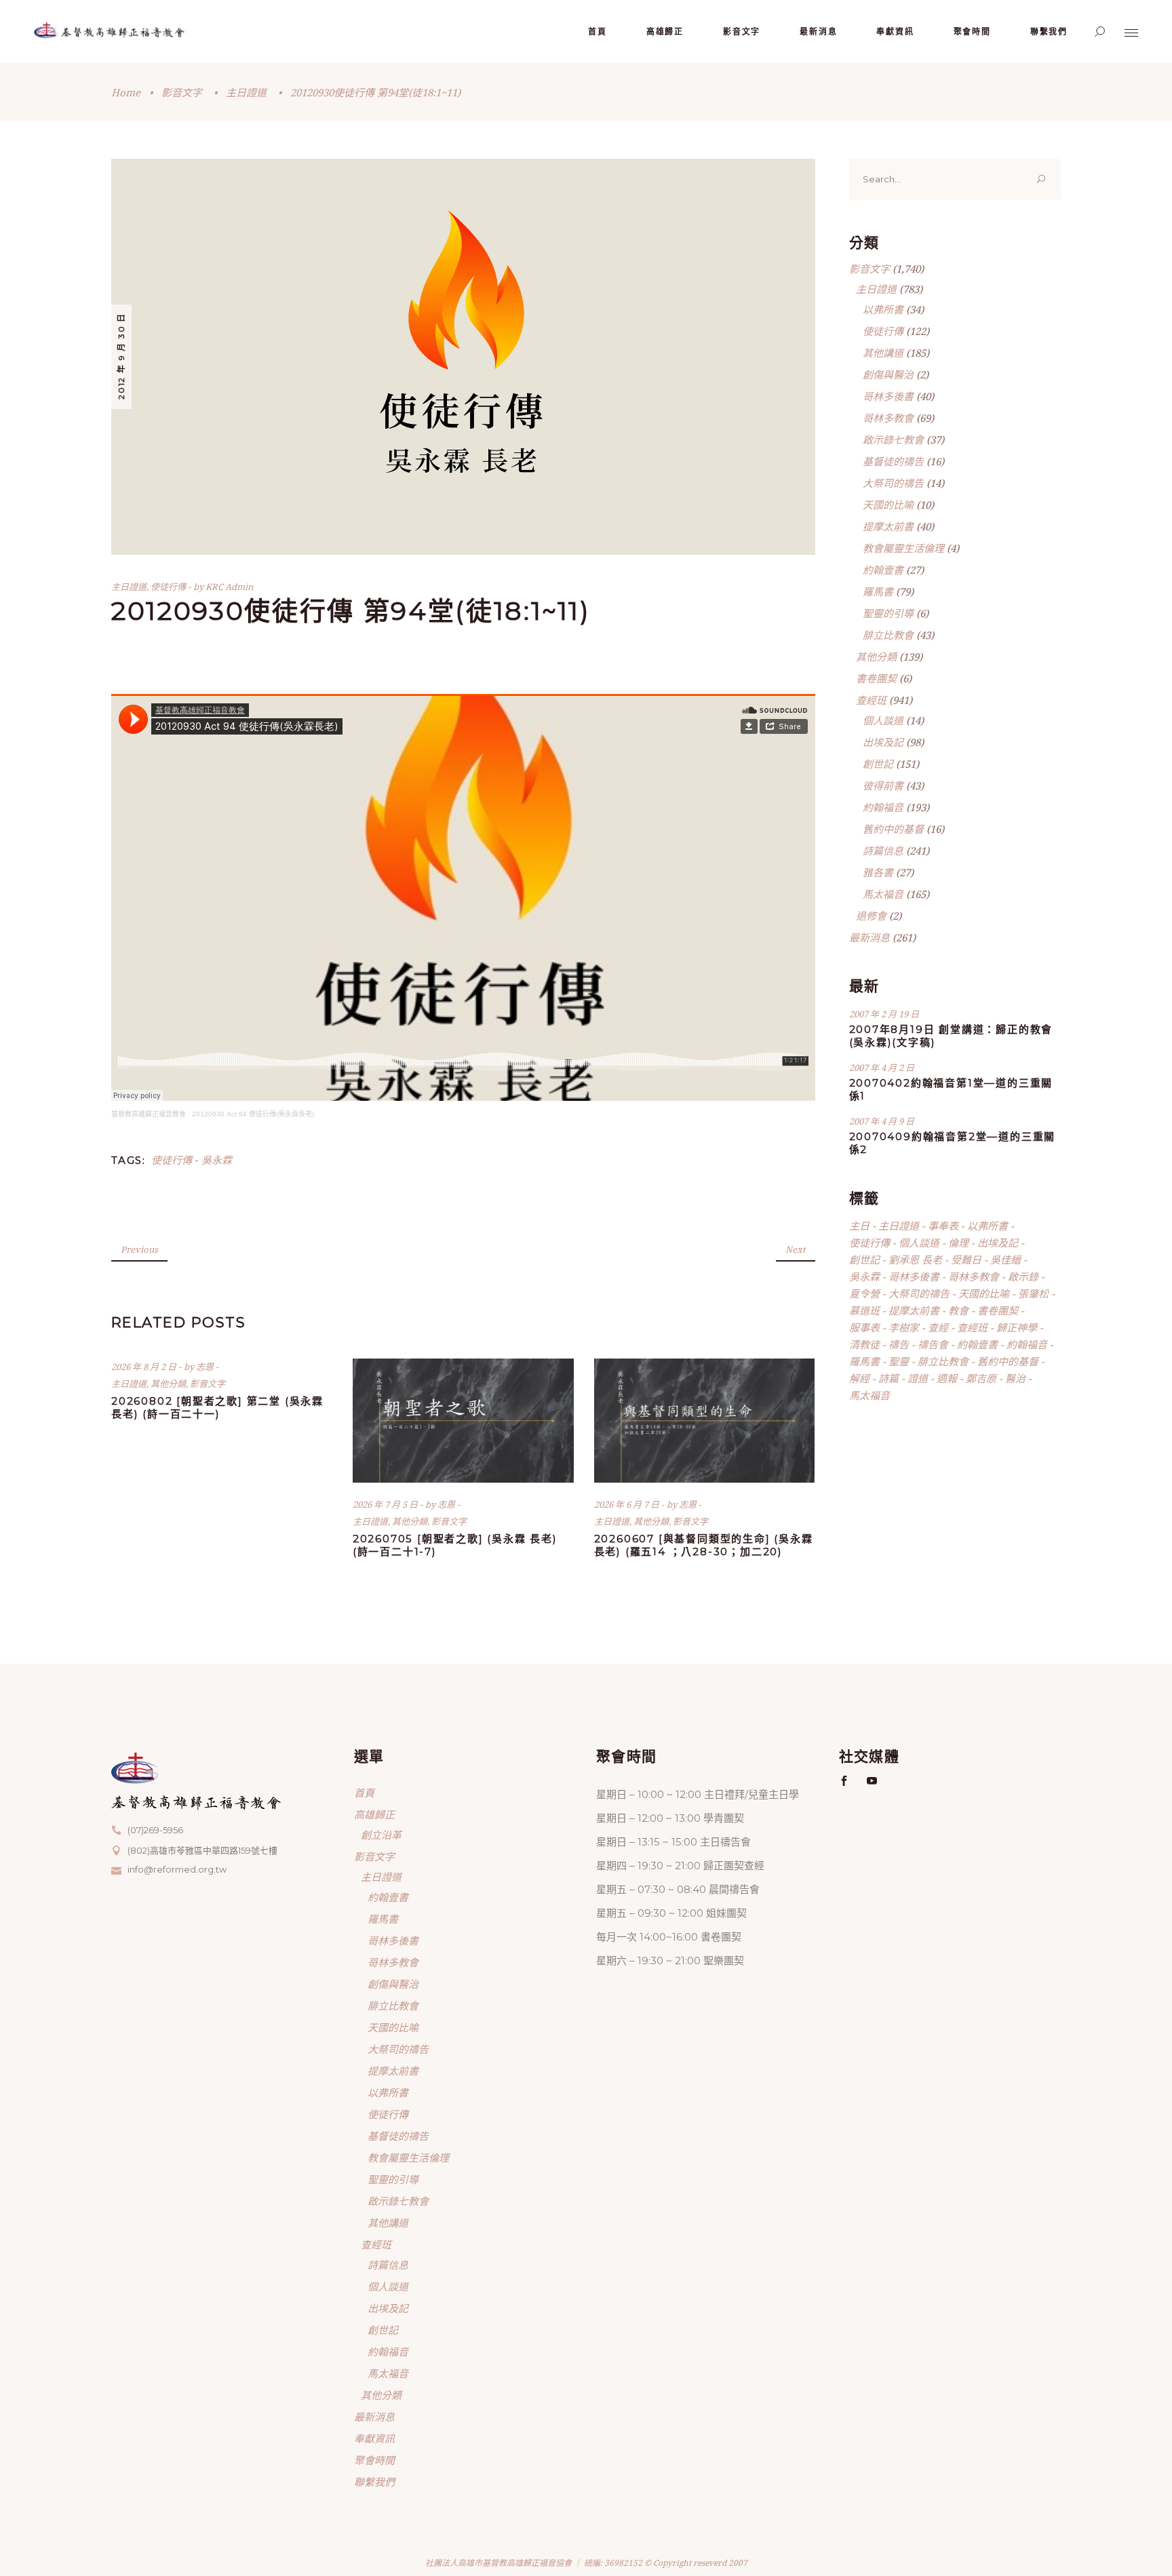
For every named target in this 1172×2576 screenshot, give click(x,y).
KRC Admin (229, 587)
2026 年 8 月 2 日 (145, 1367)
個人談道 (883, 720)
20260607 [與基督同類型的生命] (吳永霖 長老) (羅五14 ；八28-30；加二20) (704, 1545)
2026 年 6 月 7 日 (628, 1504)
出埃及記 (883, 742)
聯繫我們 (374, 2482)
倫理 (958, 1243)
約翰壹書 (883, 570)
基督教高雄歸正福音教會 (149, 1114)
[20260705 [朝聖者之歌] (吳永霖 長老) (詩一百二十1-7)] (463, 1421)
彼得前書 (883, 785)
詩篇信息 (883, 851)
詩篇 (888, 1378)
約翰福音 (883, 807)
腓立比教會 (888, 635)
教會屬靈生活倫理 (903, 548)
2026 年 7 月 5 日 (386, 1504)
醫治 (1015, 1378)
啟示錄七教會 (893, 440)
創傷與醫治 (888, 374)
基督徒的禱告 (893, 461)
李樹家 (904, 1327)
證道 (918, 1378)
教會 (958, 1310)
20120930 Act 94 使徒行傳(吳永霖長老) (253, 1114)
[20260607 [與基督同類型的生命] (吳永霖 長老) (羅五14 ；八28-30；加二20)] (705, 1421)
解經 (859, 1378)
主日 (859, 1226)
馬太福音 (883, 894)
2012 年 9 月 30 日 (121, 356)
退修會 (871, 916)
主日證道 (246, 92)
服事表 (864, 1327)
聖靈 (899, 1361)
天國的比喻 (888, 505)
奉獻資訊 (374, 2438)
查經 (938, 1327)
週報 (947, 1378)
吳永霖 (217, 1160)
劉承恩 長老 (915, 1260)
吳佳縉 (1005, 1260)
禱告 (899, 1344)
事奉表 (943, 1226)
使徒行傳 (168, 587)
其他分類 (168, 1384)
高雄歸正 (374, 1814)
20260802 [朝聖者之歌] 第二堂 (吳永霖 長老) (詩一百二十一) (217, 1407)
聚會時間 (374, 2460)
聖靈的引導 (888, 613)
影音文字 (182, 92)
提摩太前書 (888, 526)
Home (126, 92)
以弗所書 (883, 309)
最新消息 (870, 937)
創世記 (878, 764)
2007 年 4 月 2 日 (882, 1068)
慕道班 (864, 1310)
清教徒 (864, 1344)
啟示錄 (1023, 1276)
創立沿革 (381, 1835)
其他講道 (883, 353)
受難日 (966, 1260)
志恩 (206, 1367)
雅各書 (878, 872)
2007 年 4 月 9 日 (882, 1121)
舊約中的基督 (893, 829)
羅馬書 (878, 591)
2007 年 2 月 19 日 (884, 1014)
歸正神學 (1017, 1327)
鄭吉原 (981, 1378)
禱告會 (933, 1344)
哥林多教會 (888, 418)
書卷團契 (876, 678)
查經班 (871, 700)
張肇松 (1033, 1293)
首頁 (364, 1793)
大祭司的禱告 (893, 483)
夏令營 (864, 1293)
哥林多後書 (888, 396)
